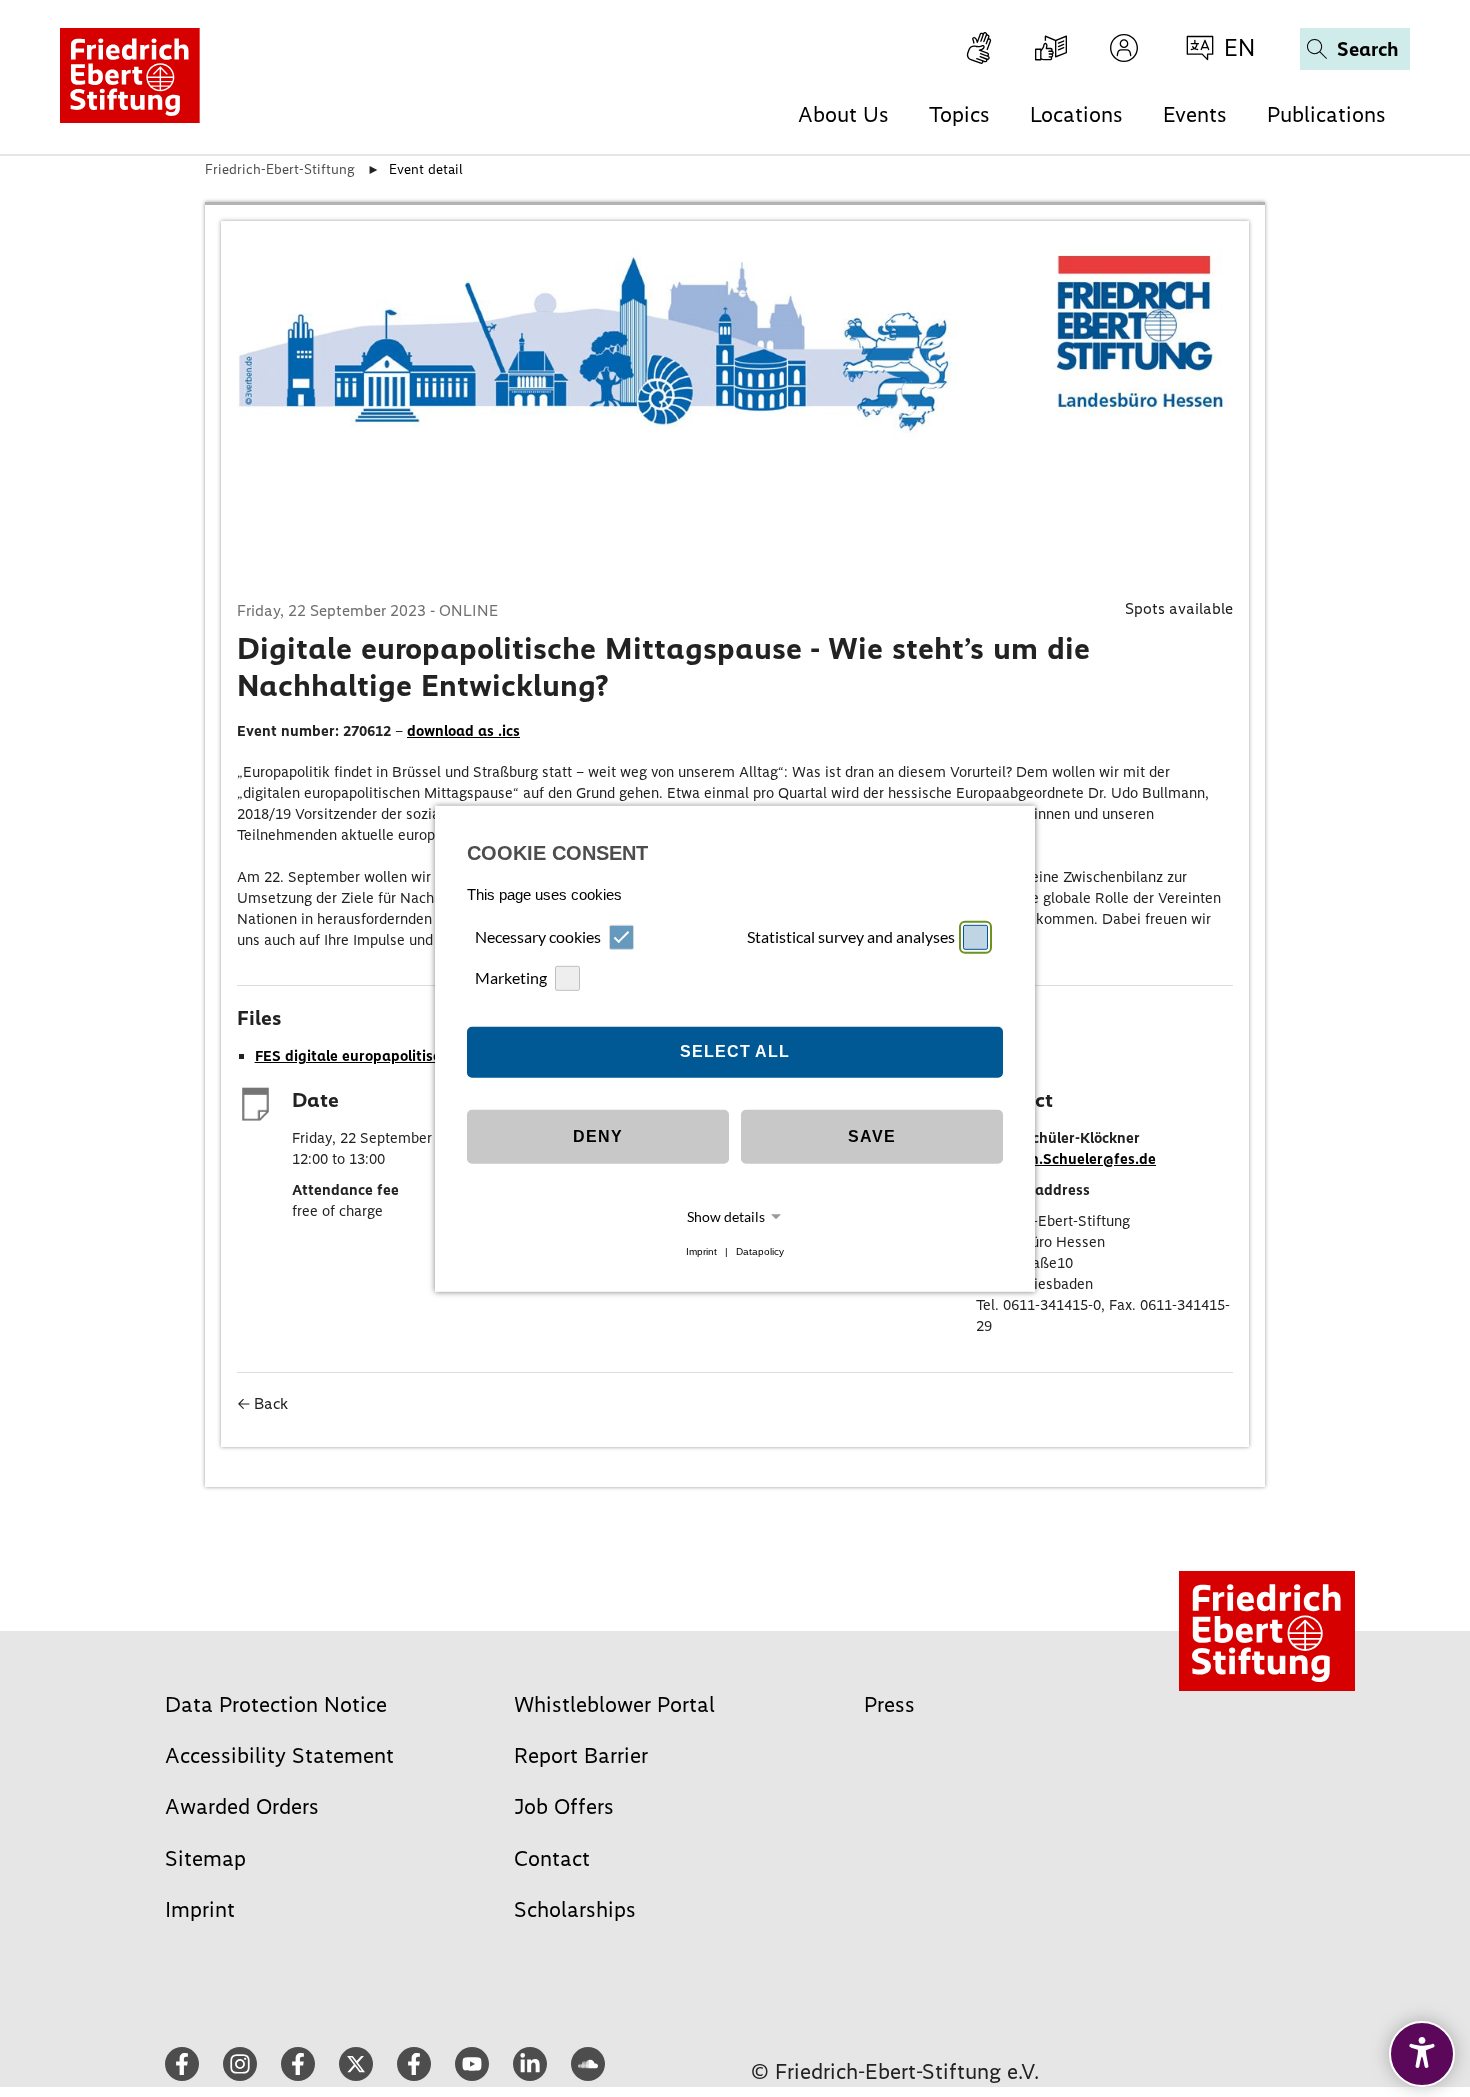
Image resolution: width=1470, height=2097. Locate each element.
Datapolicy (760, 1251)
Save (872, 1136)
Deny (598, 1136)
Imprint (701, 1251)
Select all (735, 1051)
